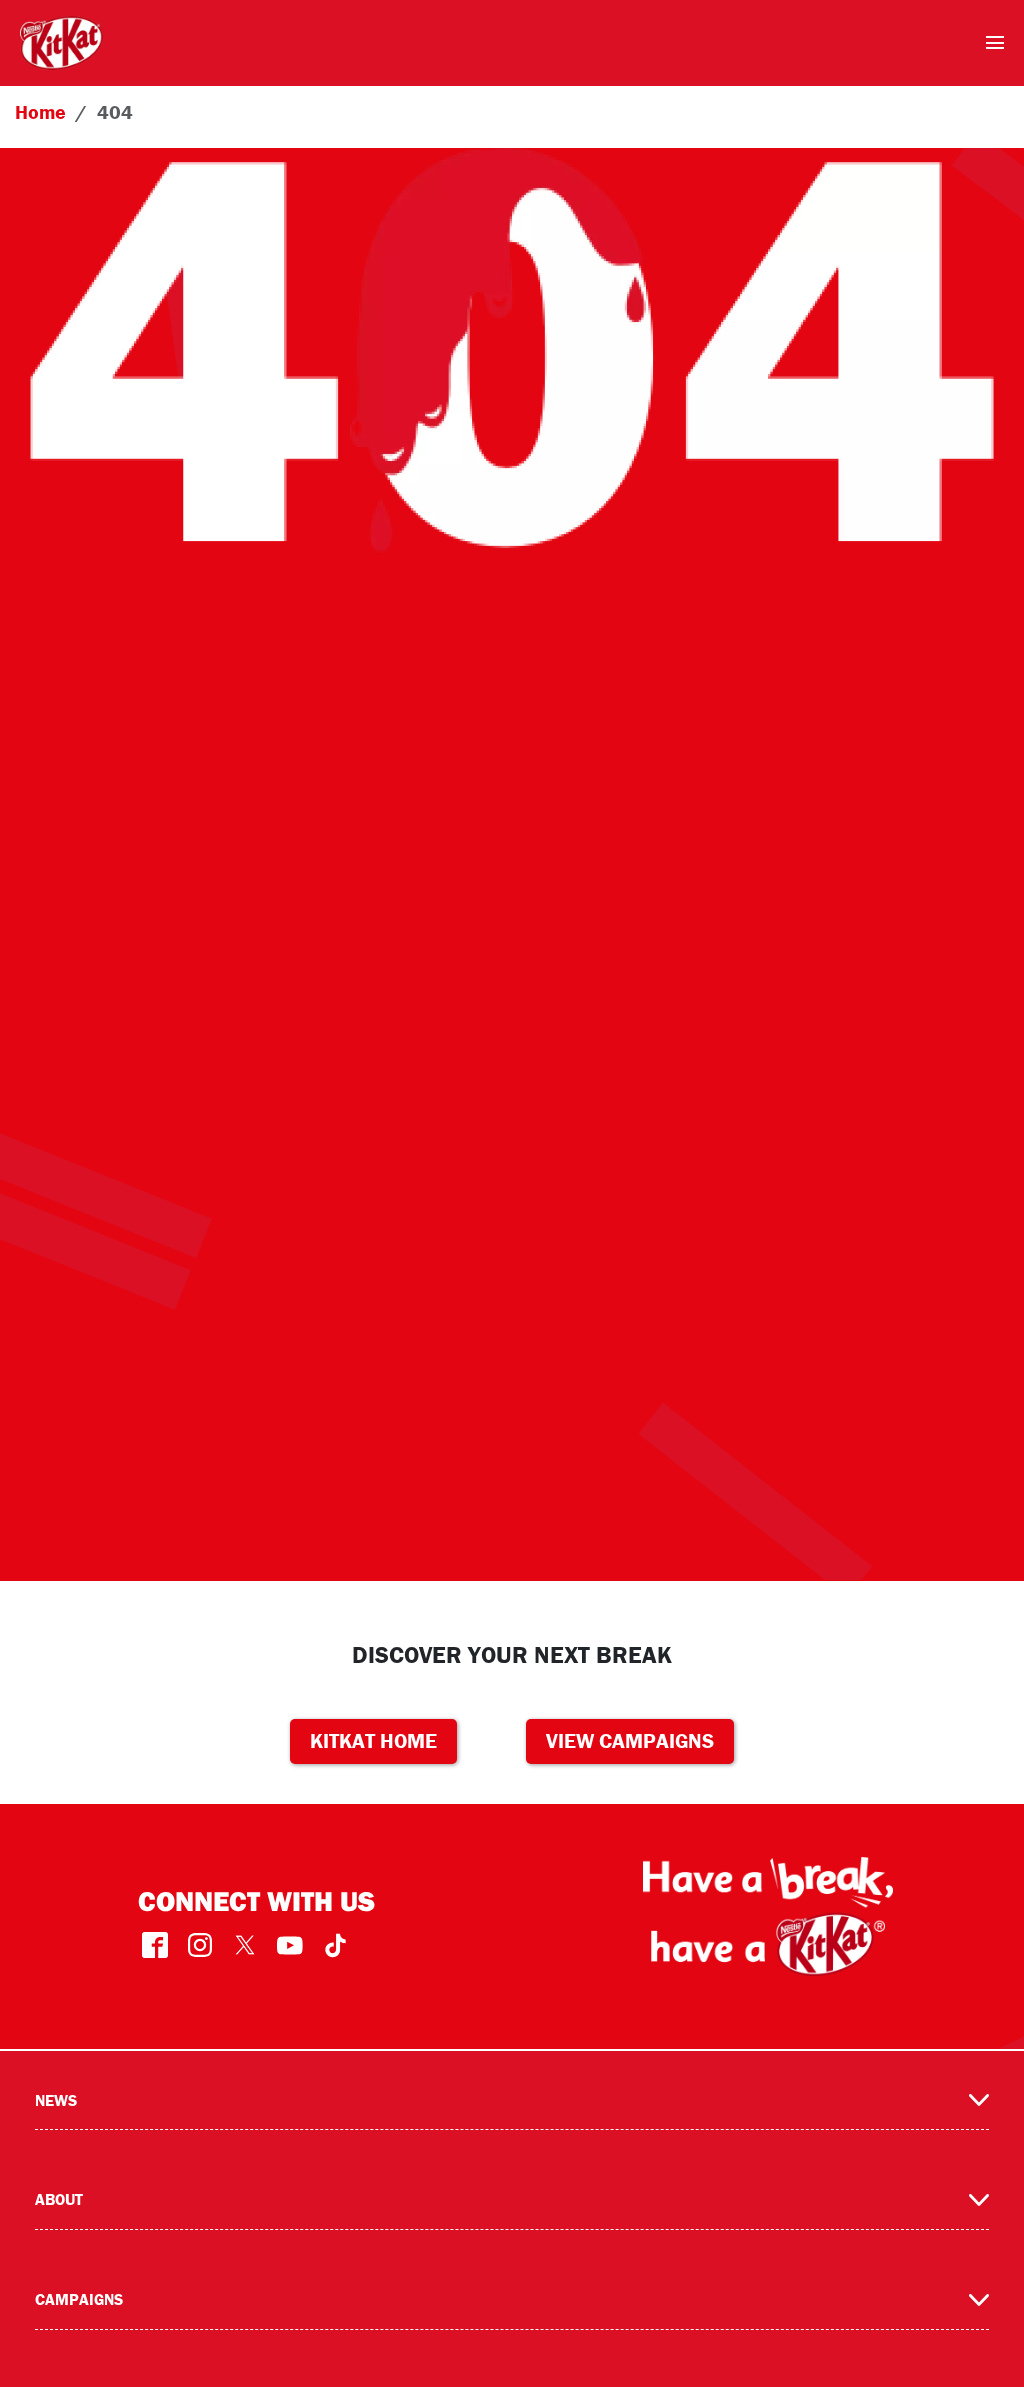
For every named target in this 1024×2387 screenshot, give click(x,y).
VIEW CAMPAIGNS (630, 1741)
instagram (200, 1945)
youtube (290, 1945)
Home (40, 111)
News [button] (56, 2100)
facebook (155, 1945)
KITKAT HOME (373, 1741)
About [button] (59, 2199)
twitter (245, 1945)
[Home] (61, 43)
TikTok (335, 1945)
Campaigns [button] (79, 2299)
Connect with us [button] (256, 1900)
